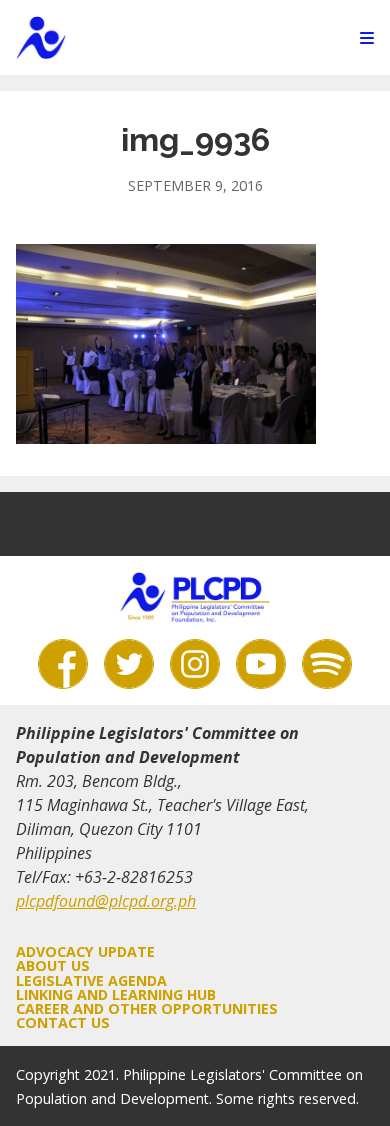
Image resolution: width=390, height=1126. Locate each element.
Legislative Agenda (91, 980)
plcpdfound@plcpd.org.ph (106, 901)
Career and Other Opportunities (147, 1008)
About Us (53, 965)
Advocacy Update (85, 951)
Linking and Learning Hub (116, 994)
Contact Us (63, 1022)
